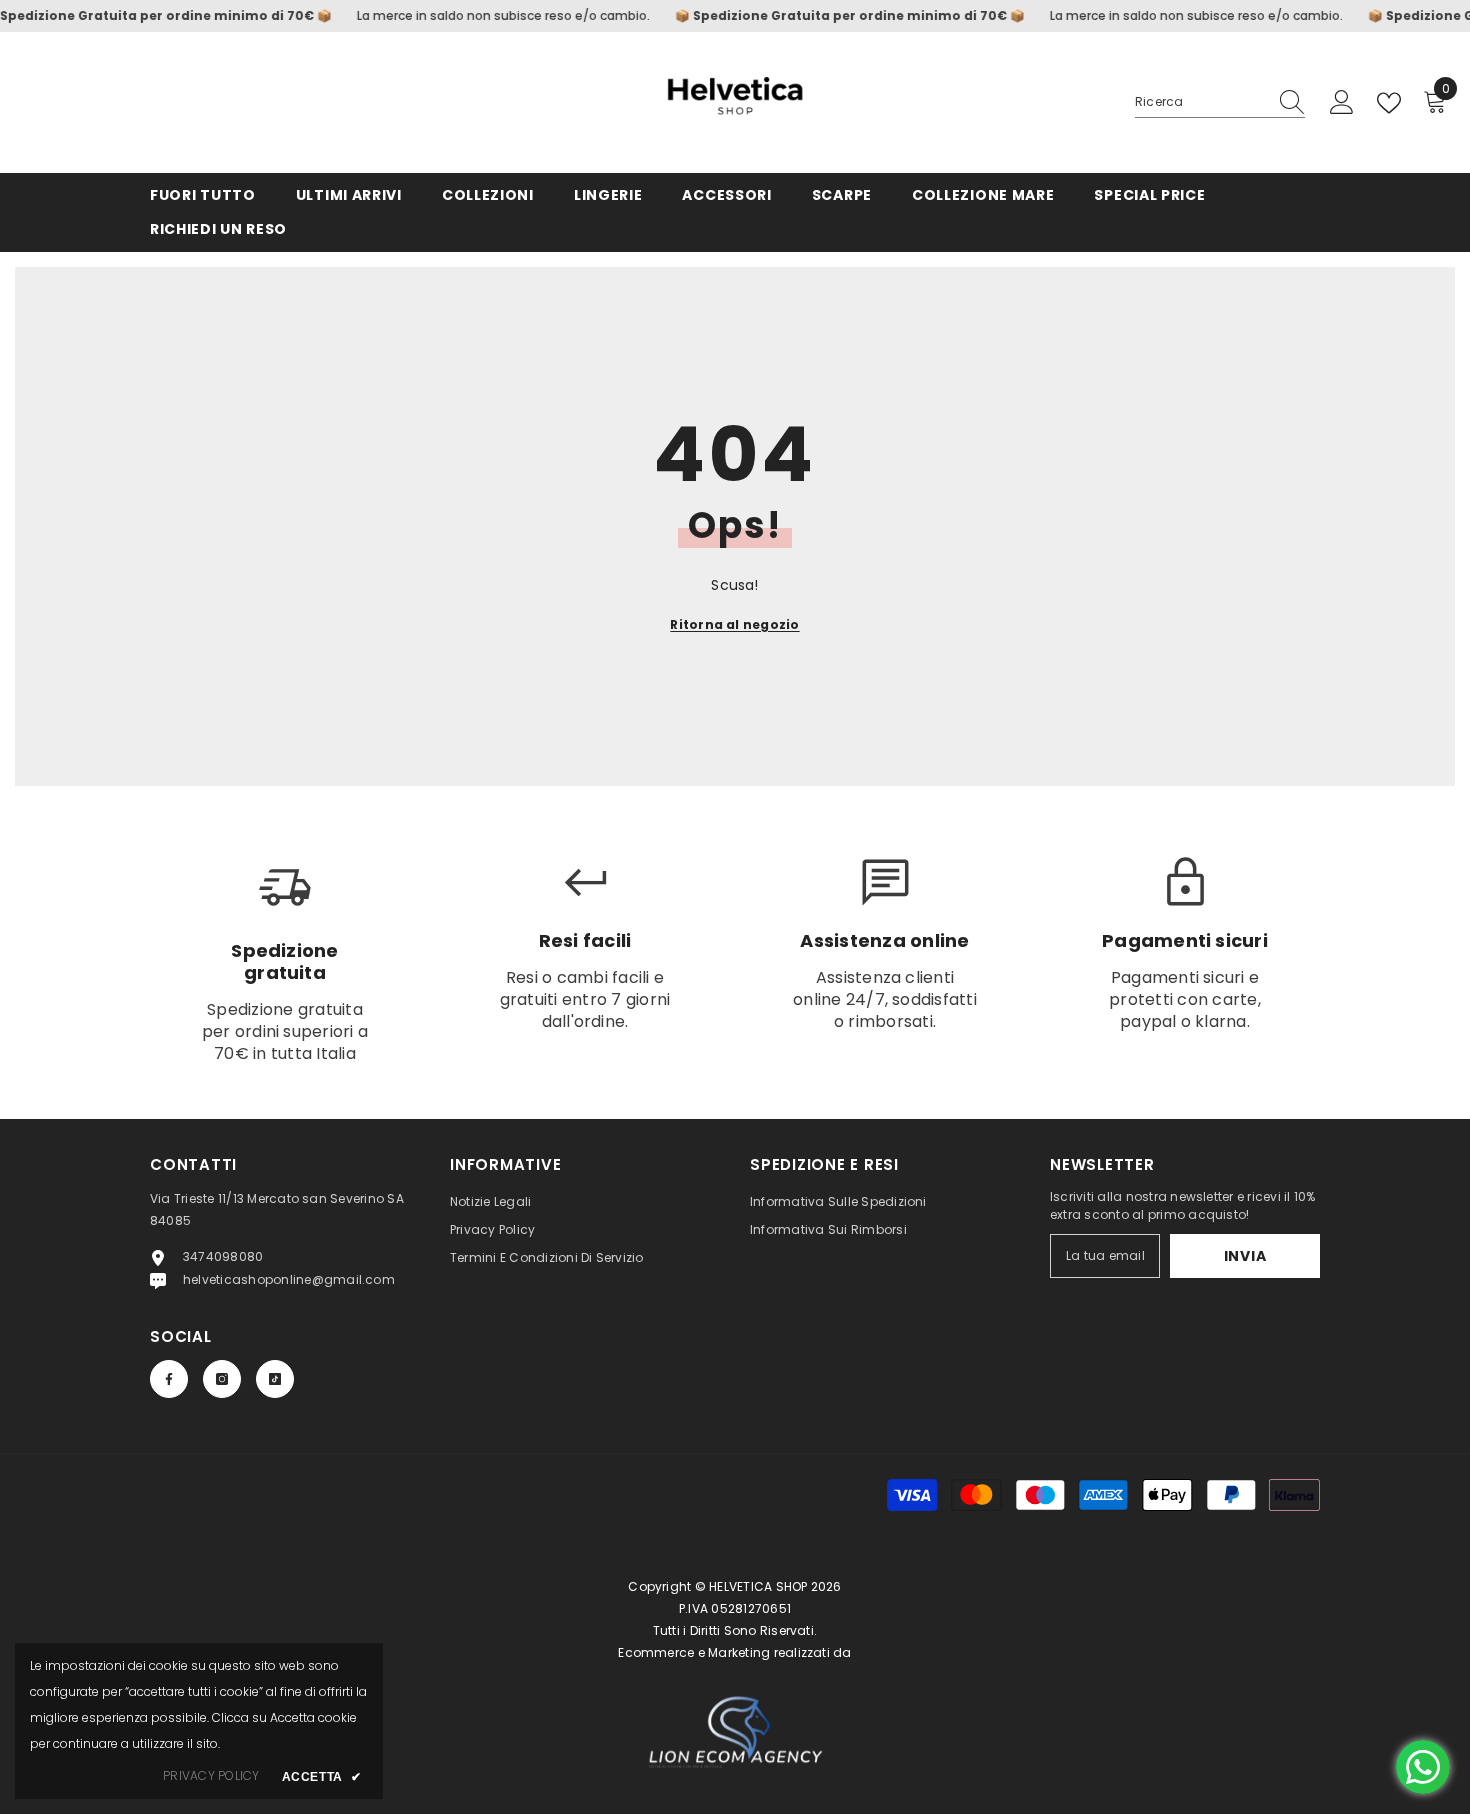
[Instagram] (222, 1379)
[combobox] (1201, 102)
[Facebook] (169, 1379)
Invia (1245, 1256)
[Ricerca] (1220, 102)
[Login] (1342, 103)
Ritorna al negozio (734, 624)
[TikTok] (275, 1379)
